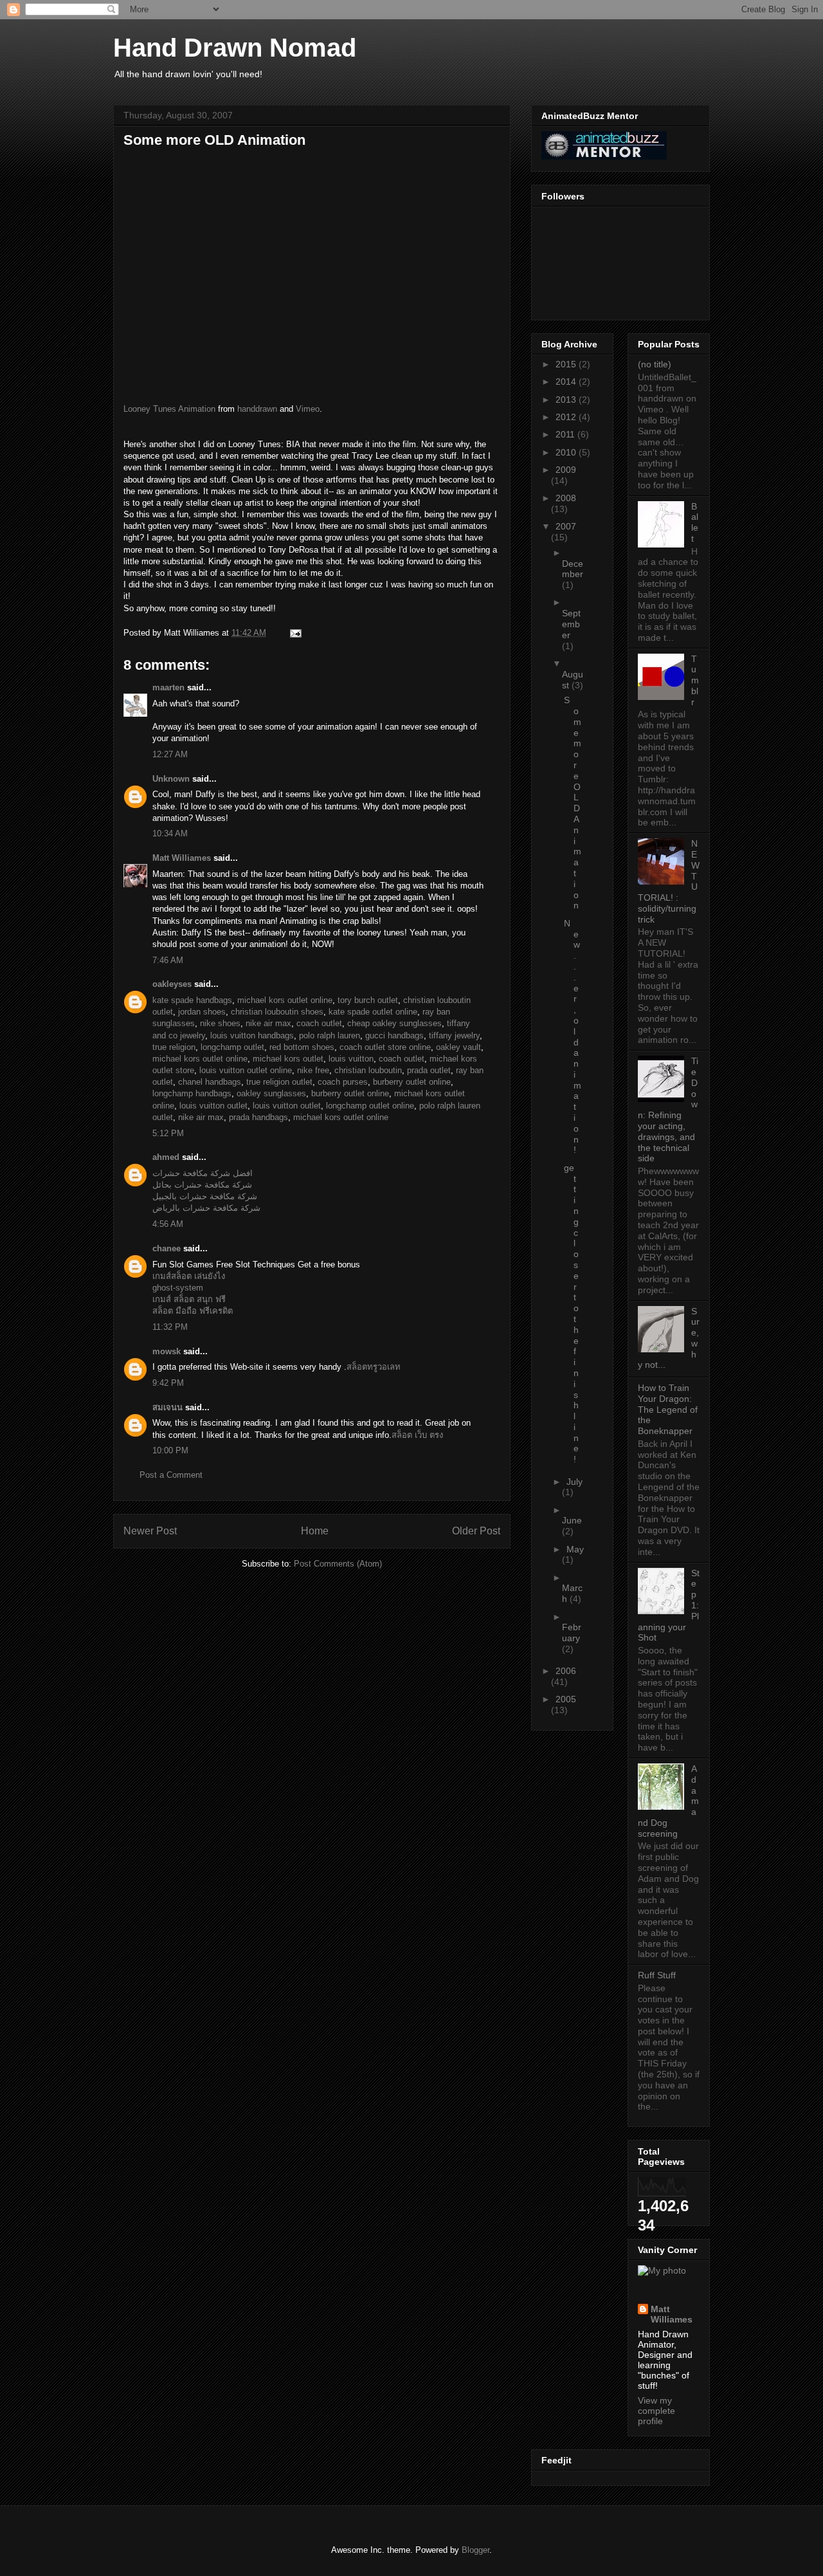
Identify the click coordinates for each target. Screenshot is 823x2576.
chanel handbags (210, 1082)
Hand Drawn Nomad (235, 48)
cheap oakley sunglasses (394, 1023)
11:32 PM (170, 1327)
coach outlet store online (385, 1047)
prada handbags (258, 1117)
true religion (174, 1047)
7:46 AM (168, 960)
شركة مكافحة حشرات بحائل (202, 1185)
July (574, 1482)
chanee (167, 1248)
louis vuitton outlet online (246, 1070)
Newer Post (150, 1531)
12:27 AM (170, 754)
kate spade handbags (192, 1000)
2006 (566, 1671)
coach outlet (319, 1023)
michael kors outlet (288, 1059)
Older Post (476, 1531)
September (571, 624)
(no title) (655, 364)
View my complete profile (656, 2411)
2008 (566, 498)
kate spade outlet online (373, 1012)
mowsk (167, 1351)
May (575, 1549)
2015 (567, 364)
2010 (567, 452)
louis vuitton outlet (213, 1106)
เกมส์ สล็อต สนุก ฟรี (189, 1299)
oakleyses (172, 984)
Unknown (171, 779)
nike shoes (220, 1023)
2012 (567, 417)
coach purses (343, 1082)
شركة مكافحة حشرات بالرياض (206, 1208)
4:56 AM (168, 1224)
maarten (168, 687)
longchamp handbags (192, 1093)
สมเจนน (169, 1407)
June (572, 1520)
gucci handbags (394, 1035)
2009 (566, 470)
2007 (566, 526)
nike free (313, 1070)
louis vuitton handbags (252, 1035)
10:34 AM (170, 833)
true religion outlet (279, 1082)
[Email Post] (294, 633)
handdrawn (257, 409)
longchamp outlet (232, 1047)
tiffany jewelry (454, 1035)
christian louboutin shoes (277, 1012)
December (573, 569)
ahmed (166, 1157)
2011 (566, 434)
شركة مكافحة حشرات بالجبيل (205, 1196)
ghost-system (178, 1288)
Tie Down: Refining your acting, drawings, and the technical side (668, 1109)
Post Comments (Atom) (338, 1564)
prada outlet (429, 1070)
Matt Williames (182, 858)
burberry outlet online (412, 1082)
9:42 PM (168, 1383)
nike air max (268, 1023)
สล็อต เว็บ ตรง (417, 1435)
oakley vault (458, 1047)
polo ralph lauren (330, 1035)
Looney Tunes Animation (169, 409)
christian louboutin (368, 1070)
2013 (567, 400)
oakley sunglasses (271, 1093)
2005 (566, 1699)
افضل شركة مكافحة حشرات (203, 1173)
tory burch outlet (368, 1000)
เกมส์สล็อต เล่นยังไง (189, 1276)
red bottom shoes (302, 1047)
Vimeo (308, 409)
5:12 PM (168, 1133)
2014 (567, 382)
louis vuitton (351, 1059)
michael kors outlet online (285, 1000)
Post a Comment (171, 1475)
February (572, 1633)
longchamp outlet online (370, 1106)
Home (315, 1531)
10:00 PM (170, 1450)
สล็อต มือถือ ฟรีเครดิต (193, 1311)
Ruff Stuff (657, 1975)
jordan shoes (202, 1012)
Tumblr (695, 680)
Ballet (695, 522)
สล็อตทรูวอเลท (374, 1367)
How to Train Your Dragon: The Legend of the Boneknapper (668, 1409)
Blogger (475, 2550)
